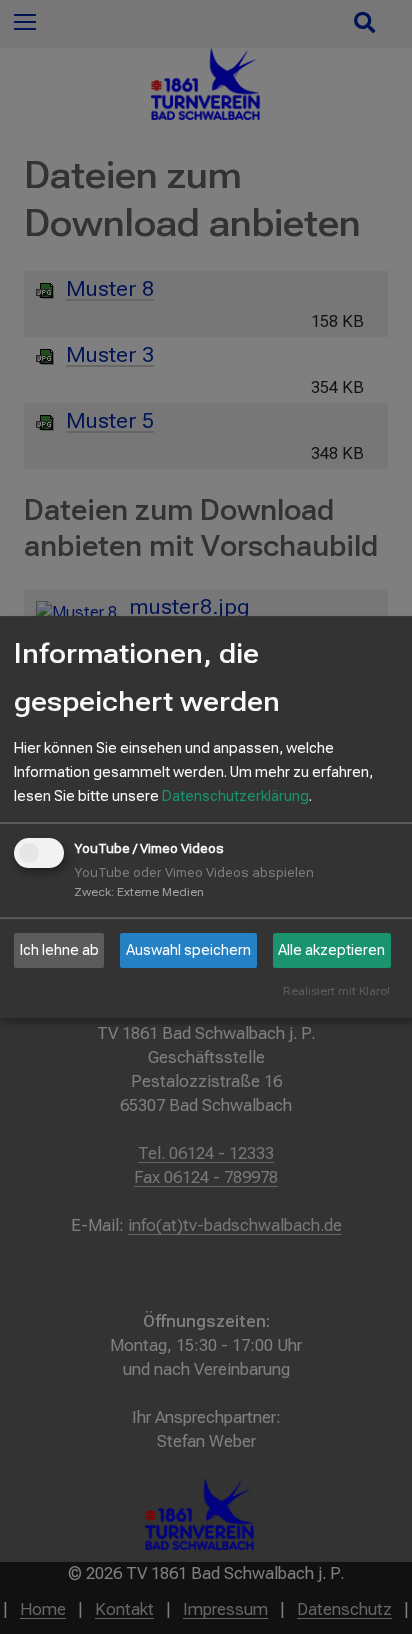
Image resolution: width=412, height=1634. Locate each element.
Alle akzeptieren (331, 950)
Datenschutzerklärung (235, 796)
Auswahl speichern (188, 950)
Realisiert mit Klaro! (336, 991)
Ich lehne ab (59, 950)
